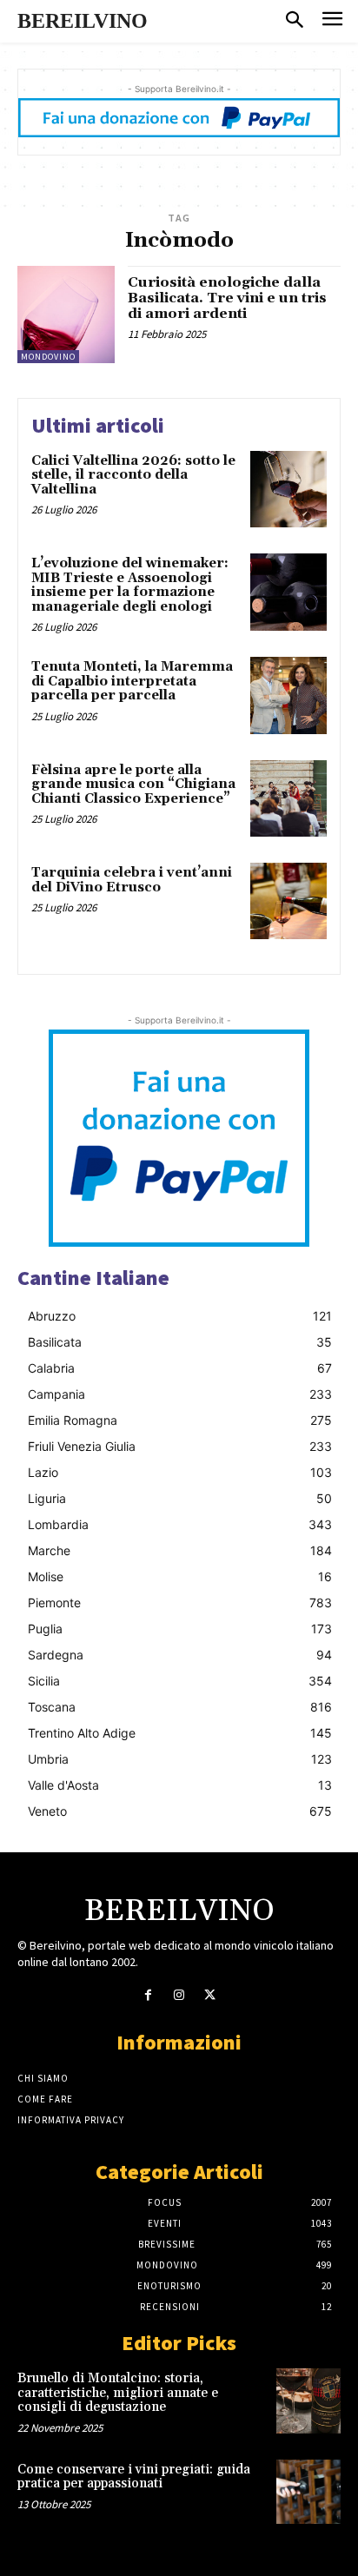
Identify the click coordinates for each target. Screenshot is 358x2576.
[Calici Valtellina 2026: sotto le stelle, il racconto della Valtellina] (288, 489)
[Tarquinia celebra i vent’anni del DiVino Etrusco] (288, 901)
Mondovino (48, 357)
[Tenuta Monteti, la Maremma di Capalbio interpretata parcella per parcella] (288, 695)
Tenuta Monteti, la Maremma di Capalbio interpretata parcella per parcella (132, 681)
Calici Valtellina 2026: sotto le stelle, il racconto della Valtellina (133, 475)
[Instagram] (179, 1995)
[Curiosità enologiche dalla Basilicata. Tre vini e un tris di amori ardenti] (66, 315)
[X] (210, 1995)
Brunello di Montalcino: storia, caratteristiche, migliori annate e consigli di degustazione (118, 2393)
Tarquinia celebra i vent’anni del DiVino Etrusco (132, 880)
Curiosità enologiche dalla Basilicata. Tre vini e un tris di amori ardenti (227, 298)
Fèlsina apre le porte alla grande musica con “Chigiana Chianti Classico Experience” (133, 785)
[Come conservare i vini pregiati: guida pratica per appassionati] (308, 2492)
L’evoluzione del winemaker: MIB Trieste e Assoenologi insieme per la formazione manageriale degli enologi (130, 585)
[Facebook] (148, 1995)
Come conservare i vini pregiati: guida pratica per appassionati (134, 2477)
